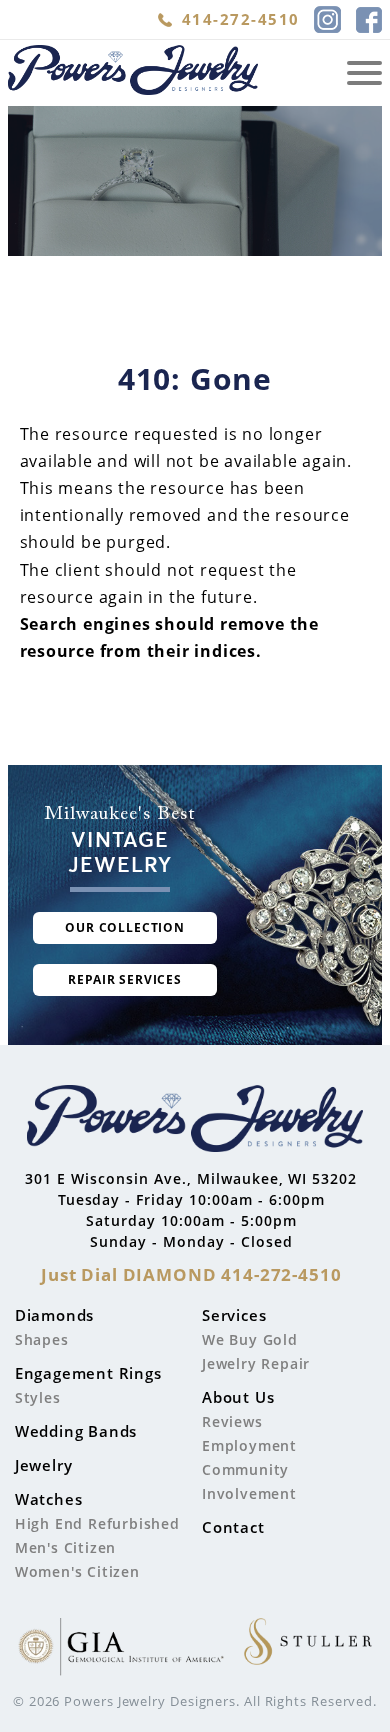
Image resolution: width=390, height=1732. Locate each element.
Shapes (42, 1339)
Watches (49, 1499)
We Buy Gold (250, 1339)
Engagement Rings (88, 1373)
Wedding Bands (76, 1431)
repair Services (125, 979)
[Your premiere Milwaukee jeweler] (195, 1121)
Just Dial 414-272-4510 (191, 1274)
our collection (125, 927)
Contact (233, 1527)
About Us (238, 1397)
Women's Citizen (77, 1571)
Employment (249, 1445)
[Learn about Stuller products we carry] (308, 1650)
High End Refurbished (97, 1523)
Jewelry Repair (256, 1363)
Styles (38, 1397)
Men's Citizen (65, 1547)
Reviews (232, 1421)
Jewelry (44, 1465)
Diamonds (54, 1315)
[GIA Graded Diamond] (121, 1650)
